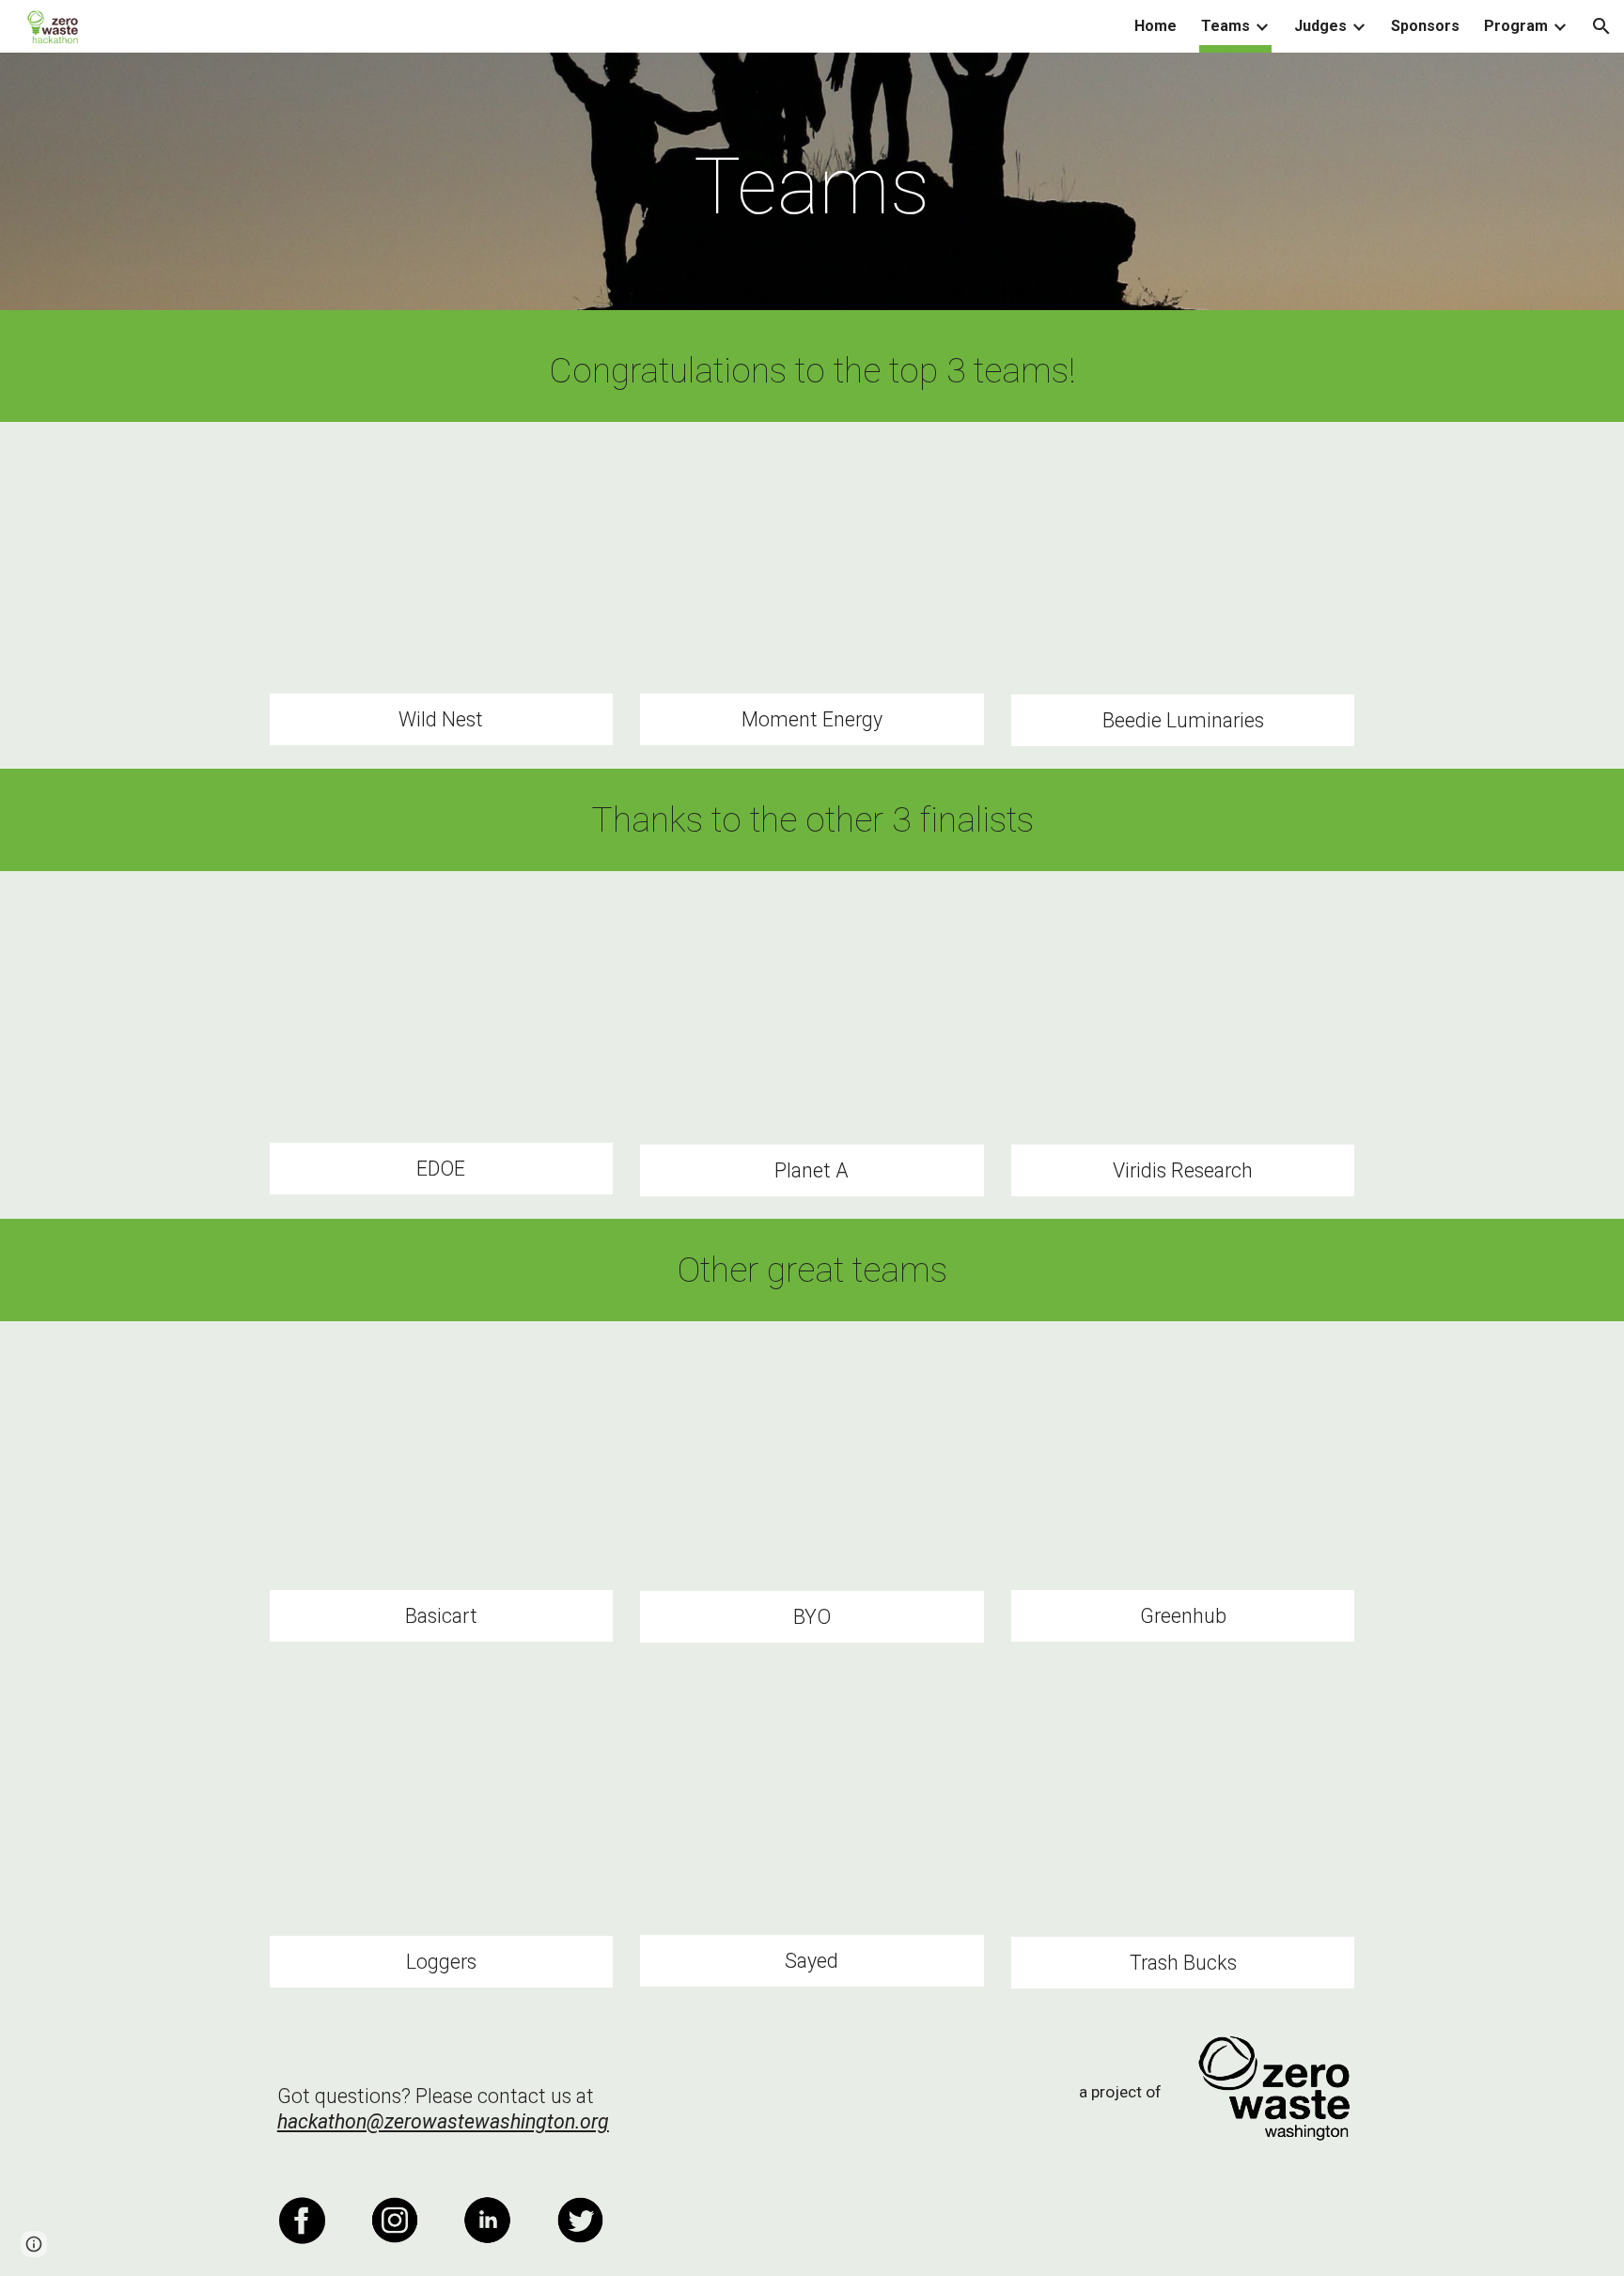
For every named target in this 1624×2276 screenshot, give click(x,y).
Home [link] (1156, 26)
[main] (812, 187)
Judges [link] (1320, 26)
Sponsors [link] (1425, 26)
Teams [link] (1226, 26)
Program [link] (1516, 26)
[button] (1601, 26)
